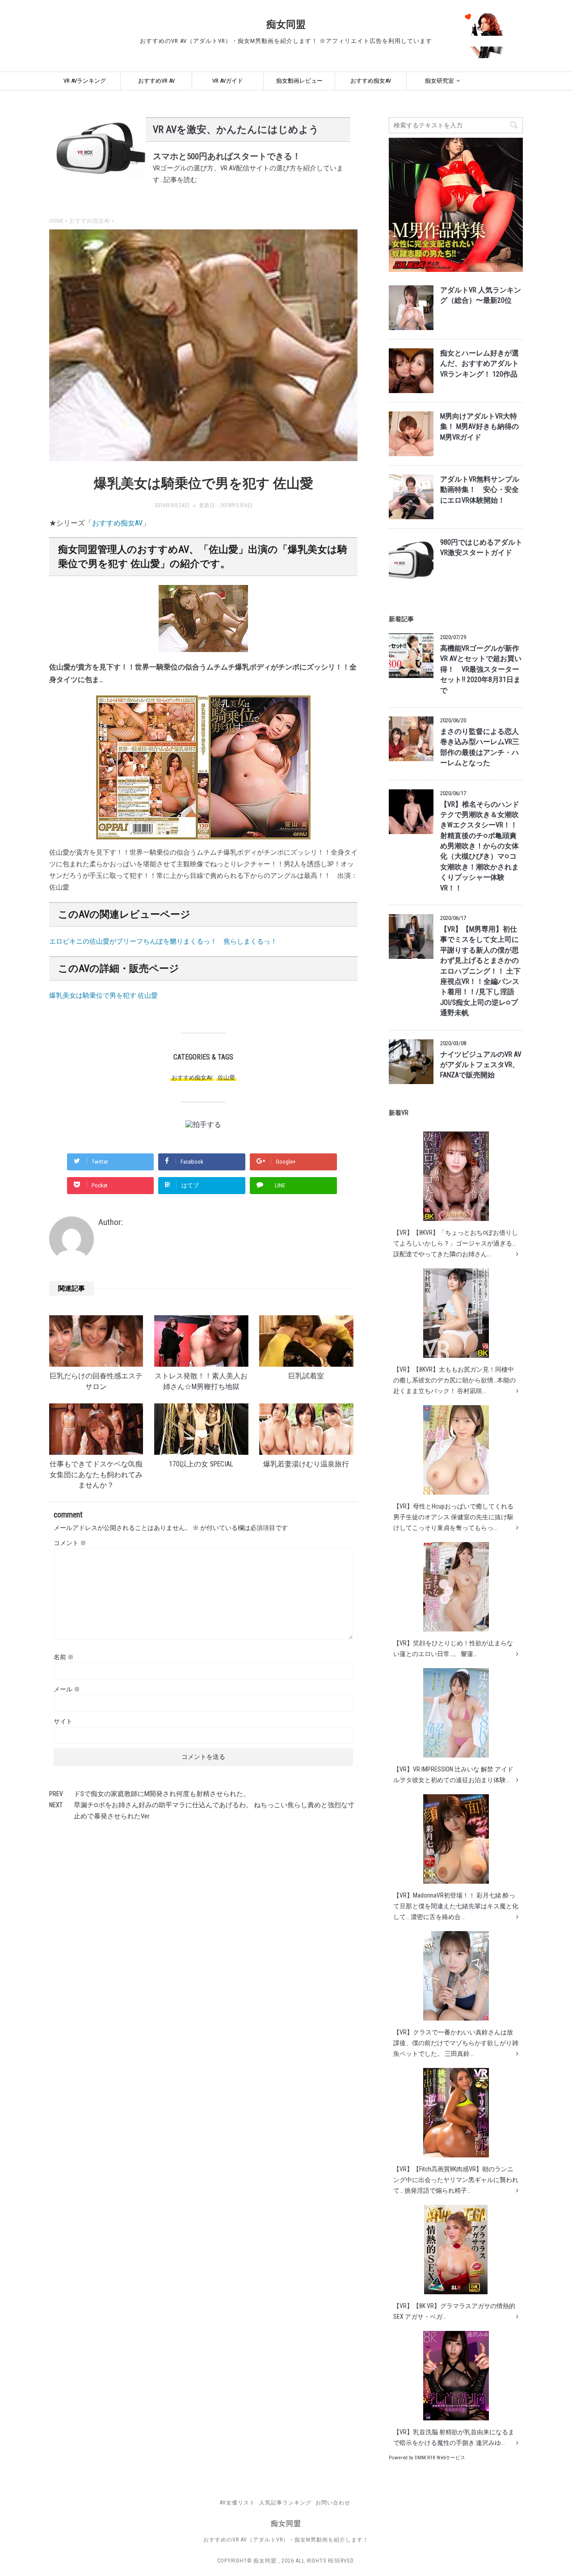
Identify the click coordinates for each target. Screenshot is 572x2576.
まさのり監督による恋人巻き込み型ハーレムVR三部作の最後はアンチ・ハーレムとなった (480, 747)
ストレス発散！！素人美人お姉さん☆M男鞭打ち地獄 (201, 1381)
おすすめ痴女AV (371, 81)
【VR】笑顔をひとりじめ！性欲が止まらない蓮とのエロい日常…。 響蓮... (453, 1648)
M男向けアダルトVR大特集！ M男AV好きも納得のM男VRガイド (479, 427)
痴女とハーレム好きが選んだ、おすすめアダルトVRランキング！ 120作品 (479, 364)
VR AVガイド (228, 81)
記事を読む (180, 180)
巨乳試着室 (306, 1376)
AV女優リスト (238, 2503)
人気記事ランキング (285, 2503)
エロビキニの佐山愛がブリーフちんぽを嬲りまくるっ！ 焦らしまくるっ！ (163, 941)
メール (67, 1689)
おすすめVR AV (156, 81)
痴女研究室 (440, 81)
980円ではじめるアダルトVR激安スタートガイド (481, 548)
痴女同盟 (286, 24)
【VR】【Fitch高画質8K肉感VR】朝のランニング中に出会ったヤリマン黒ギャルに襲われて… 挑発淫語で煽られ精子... (456, 2180)
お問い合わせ (333, 2503)
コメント (70, 1543)
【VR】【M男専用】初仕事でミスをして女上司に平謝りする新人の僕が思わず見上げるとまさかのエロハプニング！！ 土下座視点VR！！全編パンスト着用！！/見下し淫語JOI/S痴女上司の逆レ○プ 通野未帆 (480, 971)
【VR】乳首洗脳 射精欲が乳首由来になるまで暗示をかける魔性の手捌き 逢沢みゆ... (454, 2437)
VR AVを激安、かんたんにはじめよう (236, 129)
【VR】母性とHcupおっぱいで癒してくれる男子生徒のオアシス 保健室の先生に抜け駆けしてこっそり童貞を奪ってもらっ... (453, 1517)
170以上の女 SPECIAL (201, 1464)
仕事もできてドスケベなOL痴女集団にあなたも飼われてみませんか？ (96, 1475)
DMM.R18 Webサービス (440, 2458)
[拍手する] (203, 1125)
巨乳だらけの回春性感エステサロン (96, 1381)
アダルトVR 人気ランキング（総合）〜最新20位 (481, 295)
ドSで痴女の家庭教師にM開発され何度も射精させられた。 (162, 1794)
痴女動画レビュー (299, 81)
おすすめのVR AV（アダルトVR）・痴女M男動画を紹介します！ (286, 2540)
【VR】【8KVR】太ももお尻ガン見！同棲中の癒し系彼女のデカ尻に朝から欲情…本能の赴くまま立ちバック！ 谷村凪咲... (454, 1380)
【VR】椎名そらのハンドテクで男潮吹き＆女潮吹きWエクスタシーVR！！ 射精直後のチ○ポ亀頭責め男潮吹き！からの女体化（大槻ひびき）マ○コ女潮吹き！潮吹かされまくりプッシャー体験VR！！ (480, 846)
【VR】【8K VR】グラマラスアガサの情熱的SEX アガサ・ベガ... (454, 2311)
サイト (63, 1721)
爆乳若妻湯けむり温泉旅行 (306, 1464)
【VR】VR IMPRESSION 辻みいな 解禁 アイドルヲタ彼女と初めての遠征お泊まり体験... (453, 1775)
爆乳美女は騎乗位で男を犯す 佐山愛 (103, 996)
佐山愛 (226, 1078)
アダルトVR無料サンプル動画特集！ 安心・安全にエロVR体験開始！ (480, 490)
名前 (64, 1657)
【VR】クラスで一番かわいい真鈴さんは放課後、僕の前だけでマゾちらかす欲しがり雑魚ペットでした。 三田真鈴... (456, 2043)
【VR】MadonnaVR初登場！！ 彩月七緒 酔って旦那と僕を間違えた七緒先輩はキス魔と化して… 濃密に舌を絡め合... (456, 1906)
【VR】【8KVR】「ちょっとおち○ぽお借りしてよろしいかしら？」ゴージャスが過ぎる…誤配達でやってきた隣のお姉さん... (456, 1243)
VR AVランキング (85, 81)
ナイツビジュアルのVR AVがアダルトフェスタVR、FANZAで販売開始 (481, 1065)
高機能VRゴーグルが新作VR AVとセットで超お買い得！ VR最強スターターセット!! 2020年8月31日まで (481, 669)
